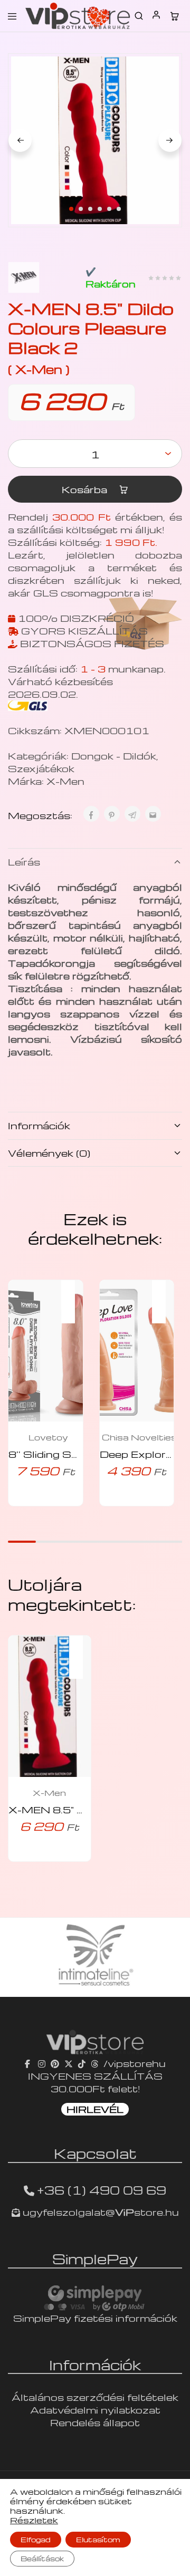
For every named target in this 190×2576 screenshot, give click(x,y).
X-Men (65, 781)
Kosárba (86, 489)
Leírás (24, 862)
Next (170, 140)
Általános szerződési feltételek (95, 2397)
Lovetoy (48, 1437)
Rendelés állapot (95, 2422)
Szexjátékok (41, 768)
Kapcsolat (95, 2153)
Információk (39, 1125)
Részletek (34, 2520)
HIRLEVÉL (95, 2109)
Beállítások (42, 2558)
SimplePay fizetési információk (95, 2318)
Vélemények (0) (49, 1153)
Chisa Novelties (139, 1437)
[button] (73, 1295)
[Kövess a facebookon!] (29, 2063)
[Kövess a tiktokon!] (82, 2063)
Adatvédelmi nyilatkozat (95, 2410)
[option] (95, 1957)
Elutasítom (98, 2539)
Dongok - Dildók (114, 756)
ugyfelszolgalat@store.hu (99, 2212)
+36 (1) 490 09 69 (102, 2190)
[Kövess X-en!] (69, 2063)
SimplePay (95, 2258)
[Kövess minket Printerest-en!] (55, 2063)
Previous (20, 140)
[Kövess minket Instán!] (42, 2063)
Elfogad (36, 2539)
